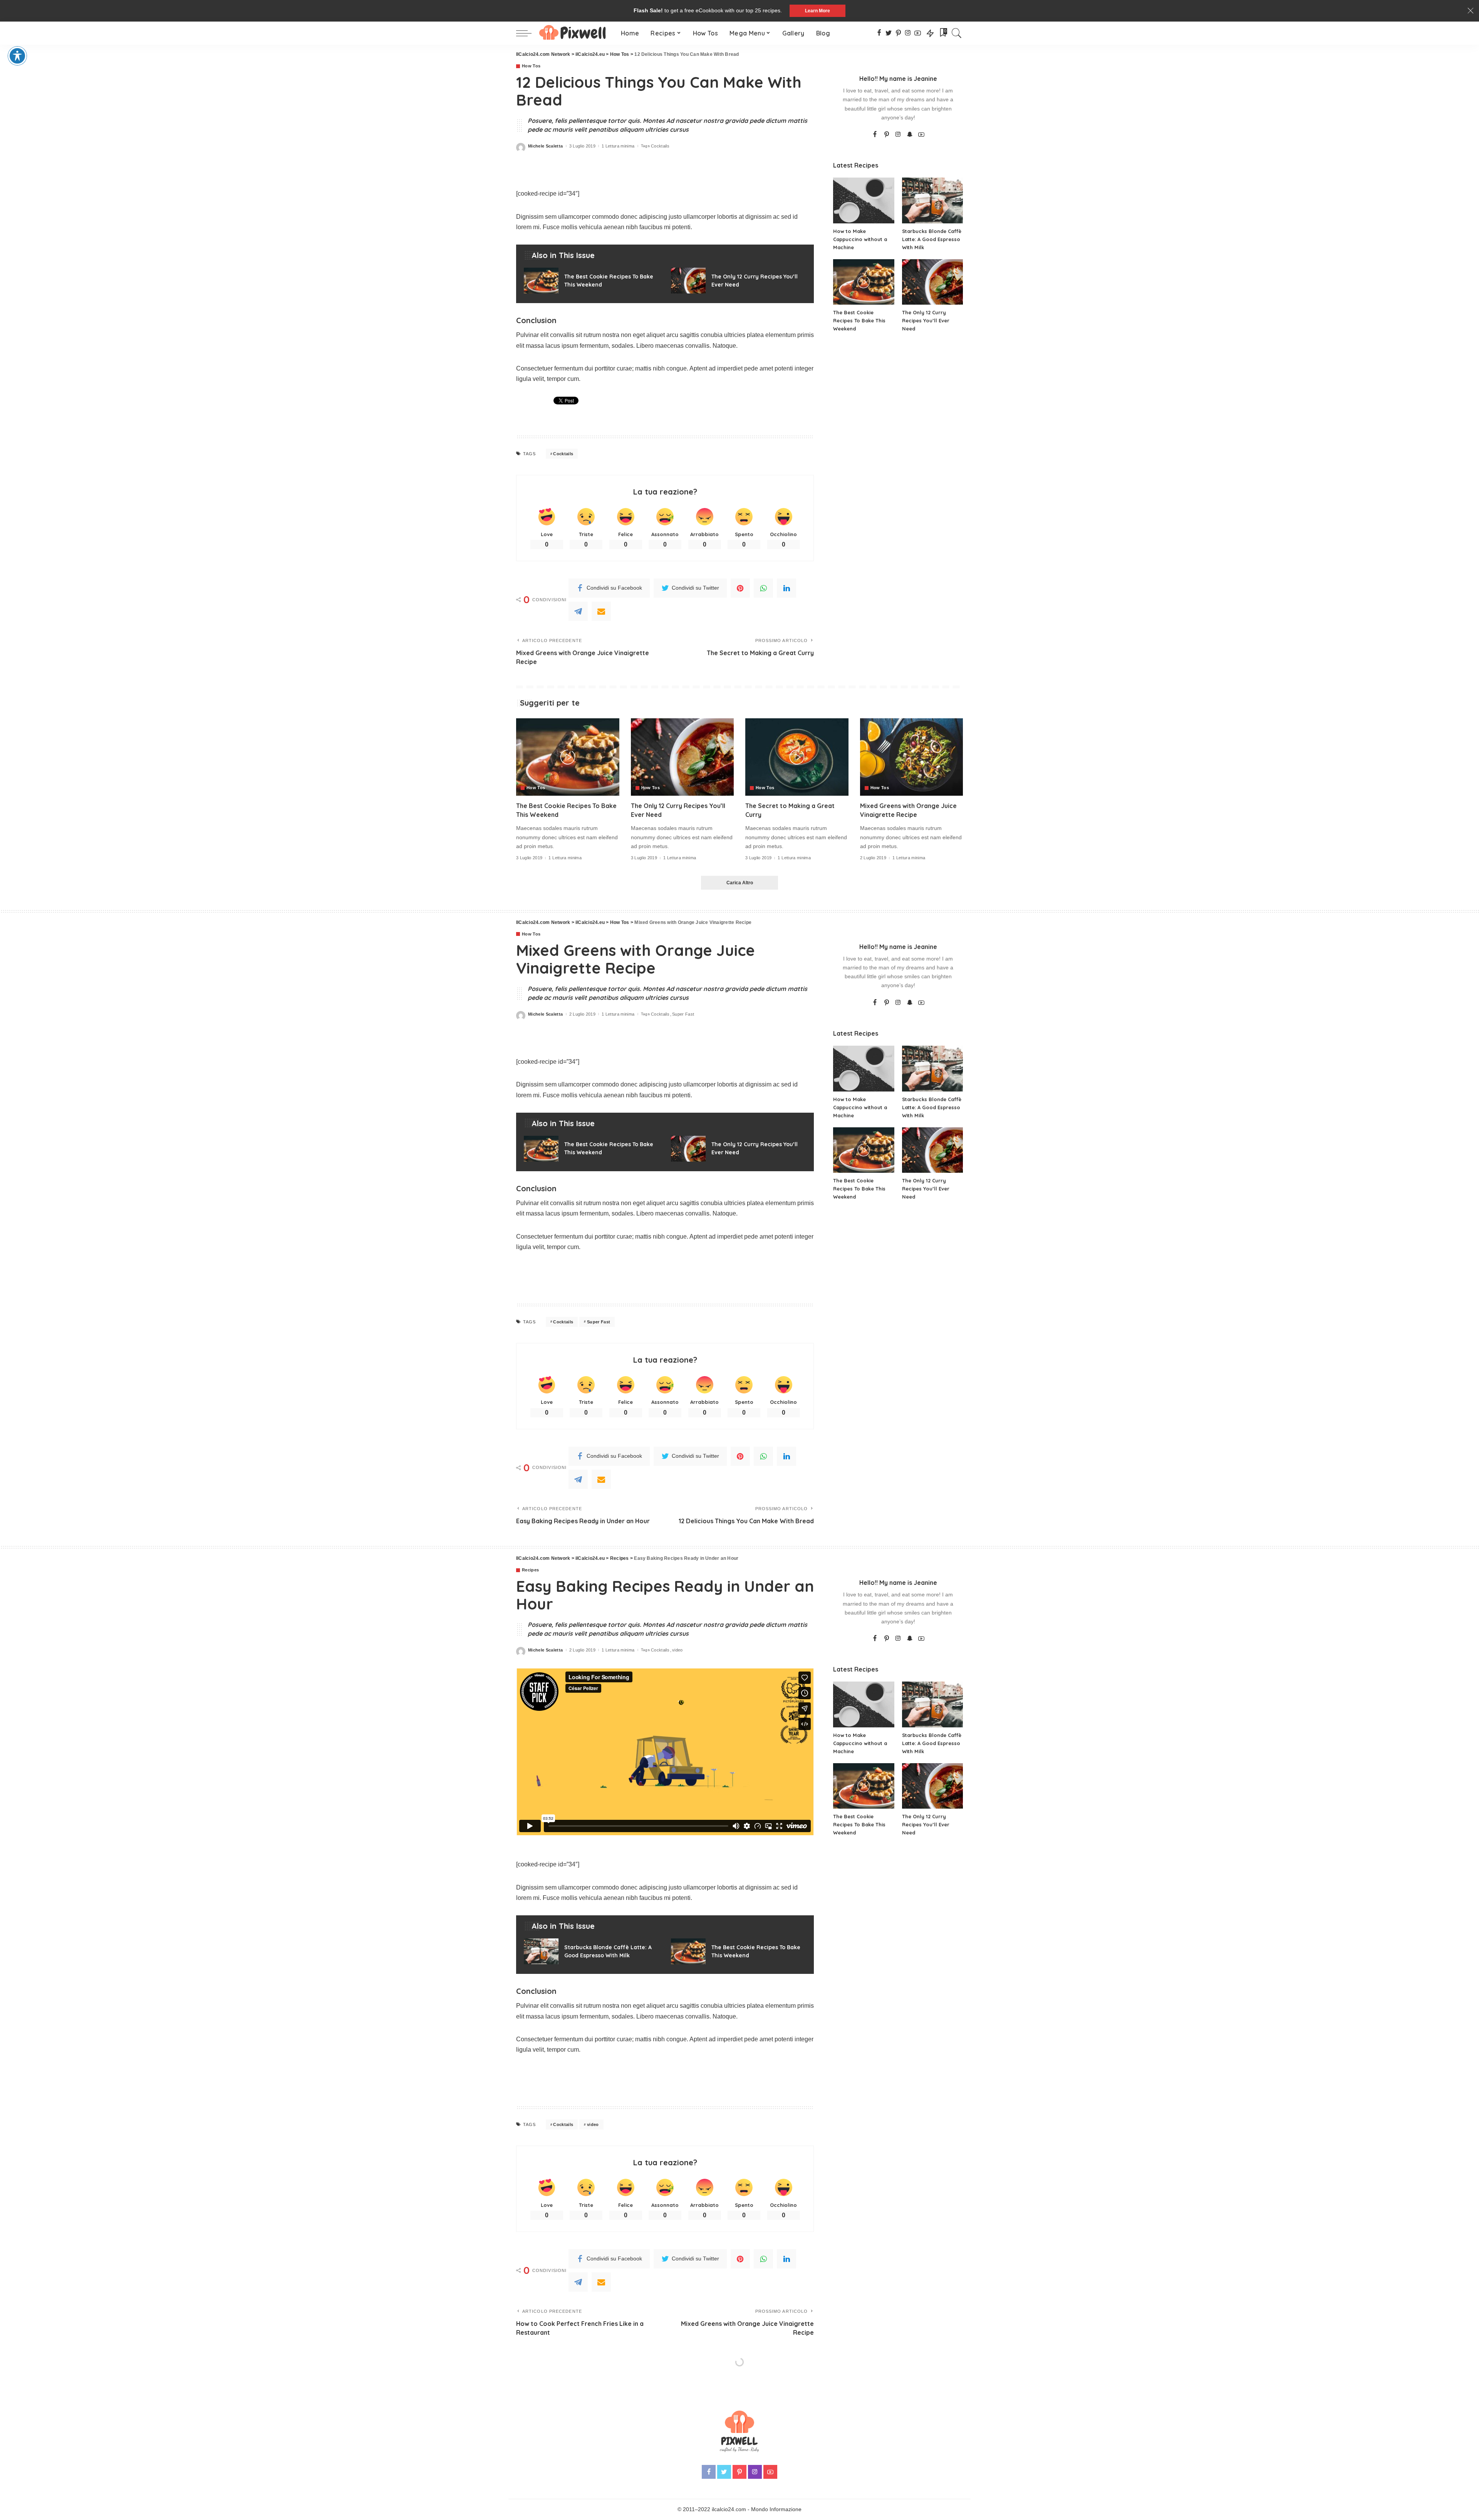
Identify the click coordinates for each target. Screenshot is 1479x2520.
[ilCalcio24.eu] (574, 33)
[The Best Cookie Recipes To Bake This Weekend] (592, 281)
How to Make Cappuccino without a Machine (860, 239)
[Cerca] (957, 33)
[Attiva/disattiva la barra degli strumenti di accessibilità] (17, 56)
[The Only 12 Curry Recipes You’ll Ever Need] (739, 281)
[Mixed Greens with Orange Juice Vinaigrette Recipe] (912, 757)
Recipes (530, 1570)
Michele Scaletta (546, 146)
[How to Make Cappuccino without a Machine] (864, 200)
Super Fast (683, 1014)
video (677, 1650)
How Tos (531, 66)
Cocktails (660, 146)
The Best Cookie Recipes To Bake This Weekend (859, 320)
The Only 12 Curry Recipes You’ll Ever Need (926, 320)
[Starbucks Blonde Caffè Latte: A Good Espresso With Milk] (932, 200)
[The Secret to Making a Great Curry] (797, 757)
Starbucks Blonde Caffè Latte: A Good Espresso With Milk (932, 239)
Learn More (817, 11)
